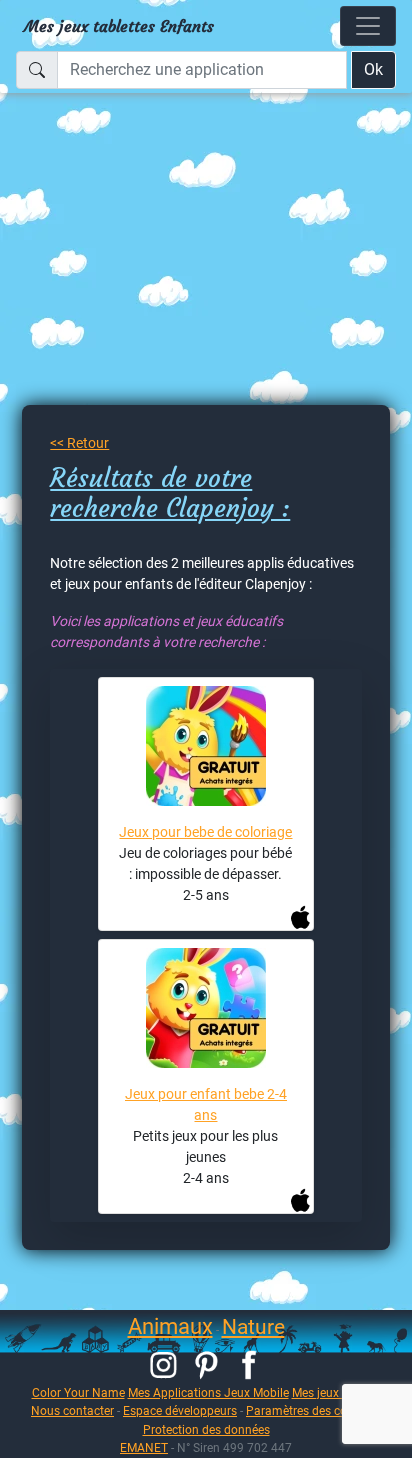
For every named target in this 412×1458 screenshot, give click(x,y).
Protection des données (206, 1429)
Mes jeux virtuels (336, 1392)
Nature (253, 1327)
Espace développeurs (180, 1410)
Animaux (170, 1326)
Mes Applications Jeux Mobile (208, 1392)
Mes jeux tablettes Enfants (119, 26)
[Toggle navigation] (368, 26)
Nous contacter (72, 1410)
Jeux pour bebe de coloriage (205, 832)
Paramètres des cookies (310, 1410)
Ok (373, 69)
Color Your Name (78, 1392)
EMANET (144, 1447)
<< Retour (79, 443)
